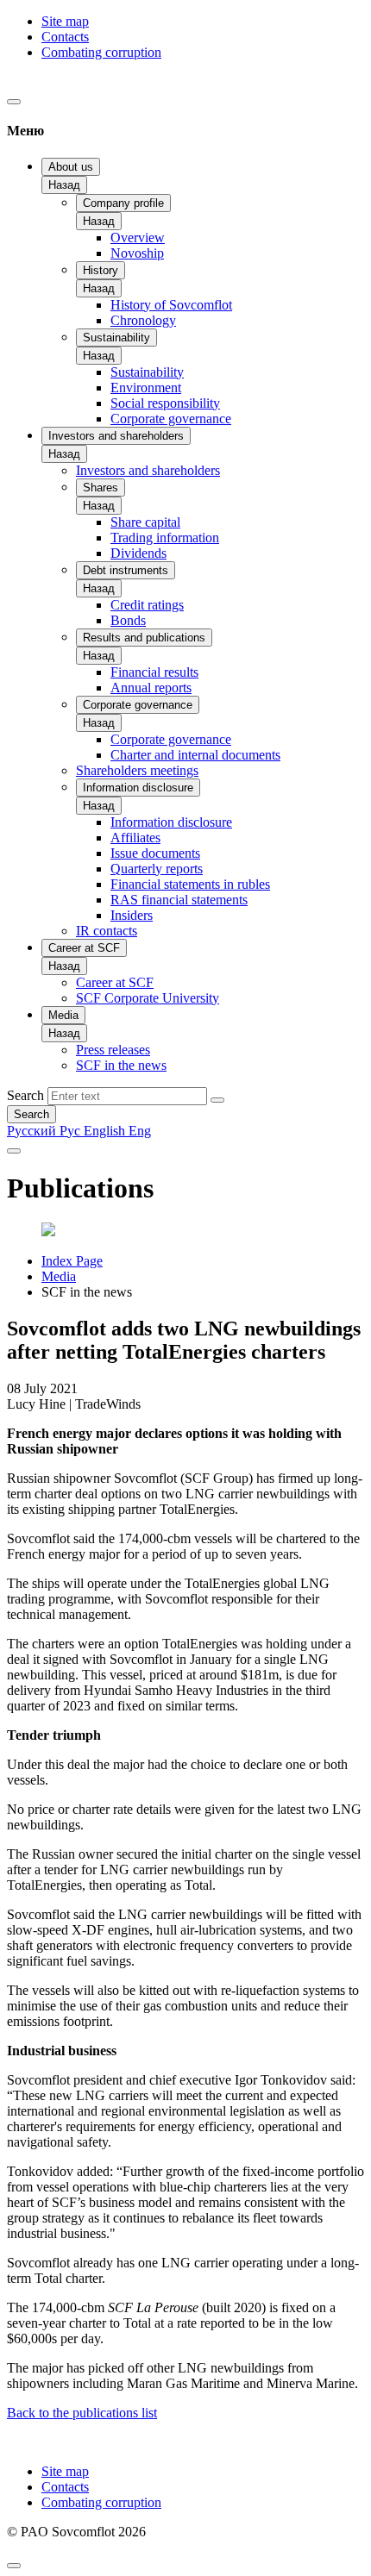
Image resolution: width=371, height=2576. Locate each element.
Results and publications (144, 638)
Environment (146, 388)
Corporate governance (171, 419)
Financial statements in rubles (190, 884)
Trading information (165, 538)
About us (71, 167)
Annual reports (151, 688)
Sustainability (116, 338)
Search (25, 1095)
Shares (101, 488)
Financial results (154, 672)
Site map (65, 21)
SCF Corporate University (148, 998)
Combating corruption (101, 52)
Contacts (65, 37)
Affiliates (135, 838)
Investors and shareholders (116, 436)
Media (63, 1015)
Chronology (143, 320)
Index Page (72, 1261)
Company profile (123, 203)
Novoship (137, 253)
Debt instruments (126, 570)
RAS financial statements (179, 900)
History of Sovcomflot (171, 305)
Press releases (113, 1050)
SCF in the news (121, 1065)
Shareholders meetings (137, 770)
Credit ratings (147, 605)
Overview (138, 238)
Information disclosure (138, 788)
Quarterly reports (157, 869)
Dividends (138, 553)
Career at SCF (84, 948)
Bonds (128, 620)
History (101, 270)
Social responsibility (165, 403)
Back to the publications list (82, 2413)
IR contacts (107, 931)
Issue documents (155, 853)
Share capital (145, 522)
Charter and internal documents (195, 755)
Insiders (132, 915)
